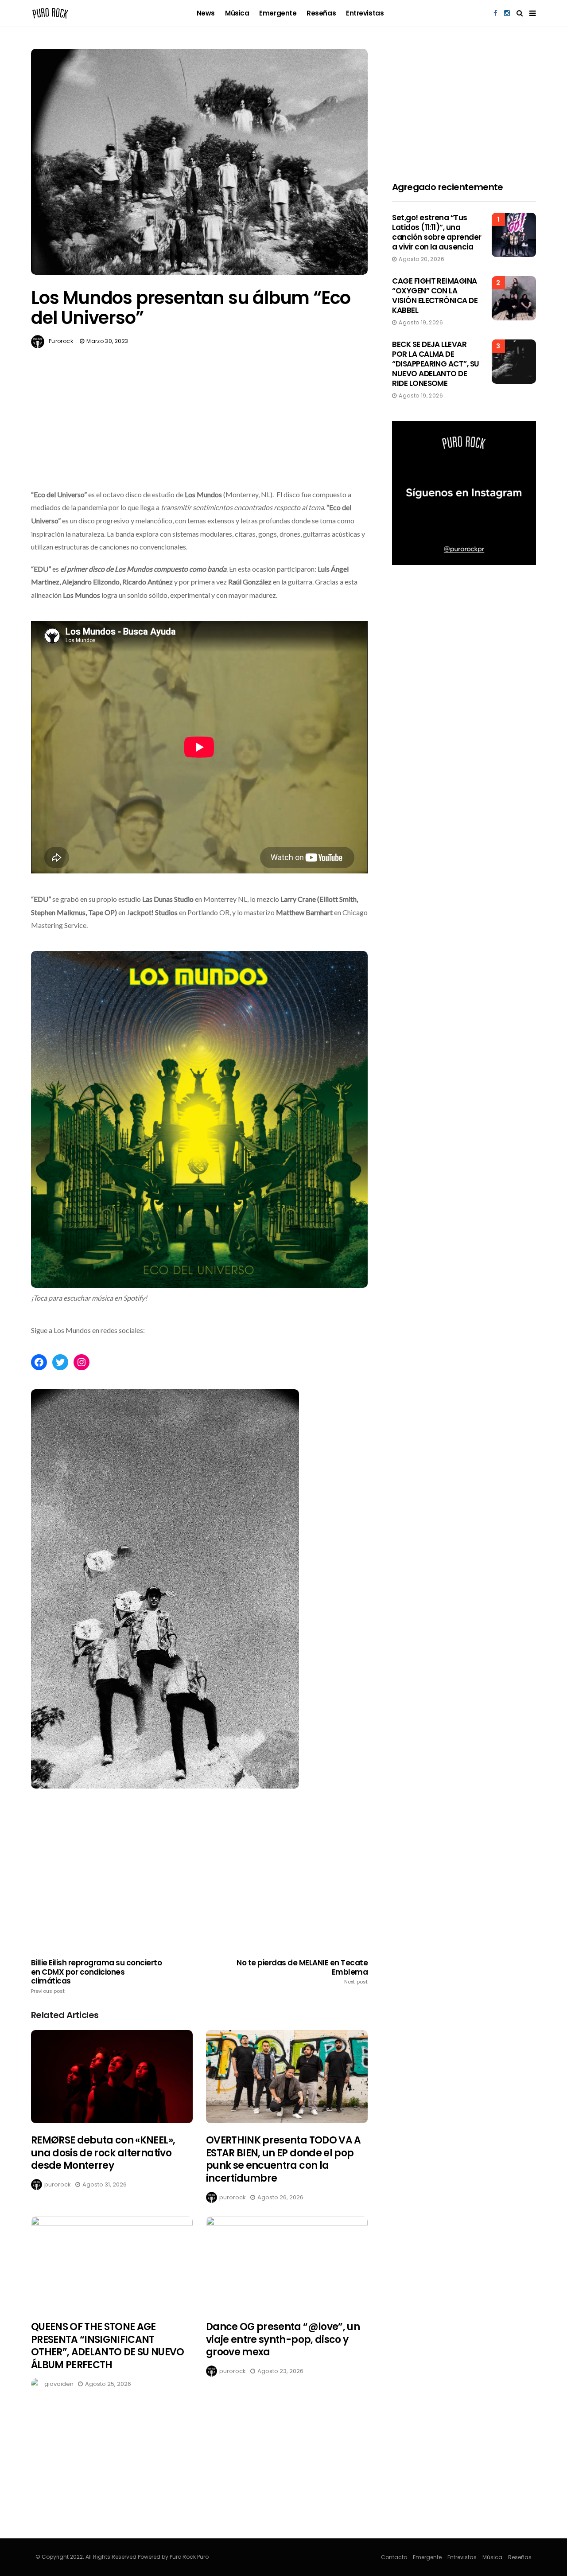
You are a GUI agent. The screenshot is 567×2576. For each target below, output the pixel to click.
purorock (61, 341)
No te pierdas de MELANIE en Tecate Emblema (302, 1972)
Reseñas (321, 13)
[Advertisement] (199, 439)
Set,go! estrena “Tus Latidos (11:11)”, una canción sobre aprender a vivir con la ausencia (437, 232)
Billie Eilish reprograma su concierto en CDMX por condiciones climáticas (96, 1976)
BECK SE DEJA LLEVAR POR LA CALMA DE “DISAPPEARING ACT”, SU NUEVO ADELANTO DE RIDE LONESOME (436, 364)
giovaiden (59, 2384)
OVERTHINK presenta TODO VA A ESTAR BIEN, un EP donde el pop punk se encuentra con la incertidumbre (283, 2159)
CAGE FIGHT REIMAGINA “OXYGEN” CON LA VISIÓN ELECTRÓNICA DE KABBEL (435, 296)
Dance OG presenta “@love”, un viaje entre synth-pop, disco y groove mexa (283, 2339)
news (206, 13)
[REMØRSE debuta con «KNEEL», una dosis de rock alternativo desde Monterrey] (112, 2077)
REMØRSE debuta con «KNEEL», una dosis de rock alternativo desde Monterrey (103, 2153)
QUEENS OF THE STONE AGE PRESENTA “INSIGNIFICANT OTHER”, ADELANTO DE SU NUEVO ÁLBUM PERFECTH (108, 2346)
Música (237, 13)
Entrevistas (365, 13)
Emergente (278, 13)
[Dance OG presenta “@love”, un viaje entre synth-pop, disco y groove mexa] (287, 2263)
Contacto (394, 2557)
